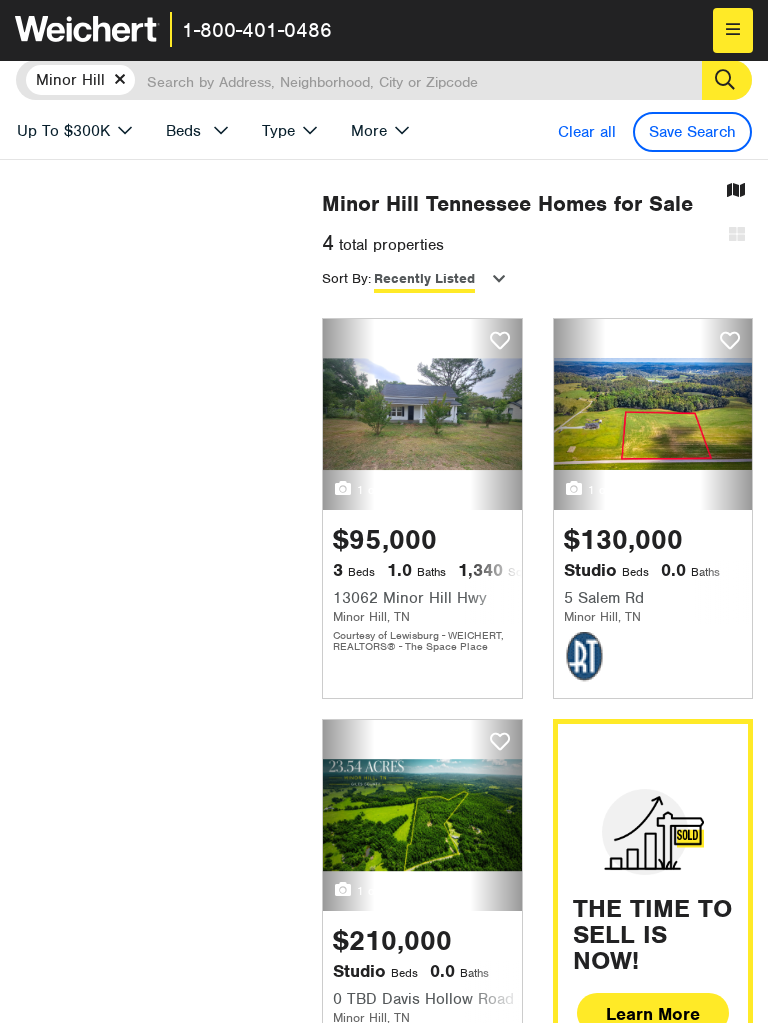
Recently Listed (424, 278)
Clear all (587, 132)
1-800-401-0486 (257, 30)
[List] (737, 235)
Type (278, 131)
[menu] (733, 30)
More (369, 131)
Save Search (692, 132)
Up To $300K (63, 131)
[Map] (736, 191)
